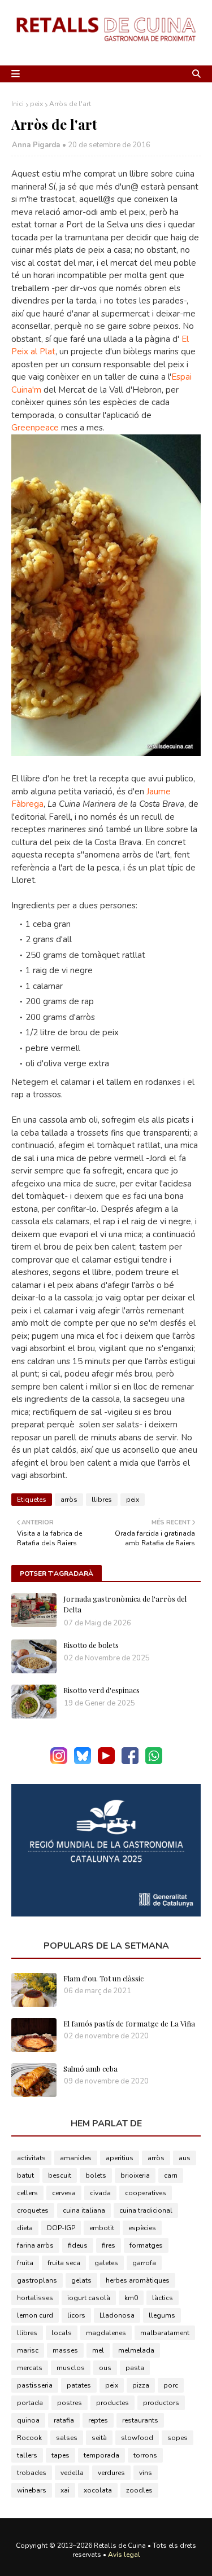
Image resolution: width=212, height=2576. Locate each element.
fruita (25, 2263)
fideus (78, 2245)
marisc (28, 2350)
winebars (32, 2490)
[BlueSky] (83, 1762)
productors (161, 2403)
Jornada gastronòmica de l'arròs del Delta (125, 1604)
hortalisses (35, 2298)
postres (70, 2403)
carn (171, 2175)
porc (171, 2385)
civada (100, 2193)
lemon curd (35, 2315)
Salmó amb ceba (90, 2069)
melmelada (136, 2350)
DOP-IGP (61, 2228)
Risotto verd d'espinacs (101, 1690)
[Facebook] (130, 1762)
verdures (111, 2473)
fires (109, 2245)
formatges (146, 2245)
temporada (101, 2455)
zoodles (139, 2490)
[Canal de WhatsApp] (154, 1762)
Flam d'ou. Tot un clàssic (103, 1978)
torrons (145, 2455)
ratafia (64, 2420)
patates (79, 2385)
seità (99, 2438)
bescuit (60, 2175)
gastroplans (37, 2280)
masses (65, 2350)
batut (25, 2175)
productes (113, 2403)
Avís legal (124, 2555)
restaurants (140, 2420)
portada (30, 2403)
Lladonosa (117, 2315)
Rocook (29, 2438)
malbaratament (165, 2333)
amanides (76, 2158)
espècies (142, 2228)
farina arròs (35, 2245)
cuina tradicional (146, 2210)
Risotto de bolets (91, 1645)
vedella (72, 2473)
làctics (163, 2298)
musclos (71, 2368)
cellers (27, 2193)
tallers (27, 2455)
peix (36, 104)
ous (105, 2368)
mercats (30, 2368)
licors (76, 2315)
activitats (31, 2158)
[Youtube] (106, 1762)
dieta (25, 2228)
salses (67, 2438)
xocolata (98, 2490)
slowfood (137, 2438)
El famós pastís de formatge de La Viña (129, 2023)
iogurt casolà (89, 2298)
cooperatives (146, 2193)
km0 (131, 2298)
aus (185, 2158)
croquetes (33, 2210)
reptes (98, 2420)
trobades (32, 2473)
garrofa (144, 2263)
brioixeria (135, 2175)
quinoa (28, 2420)
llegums (162, 2315)
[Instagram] (59, 1762)
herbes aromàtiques (138, 2280)
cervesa (64, 2193)
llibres (102, 1500)
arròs (69, 1500)
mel (98, 2350)
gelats (81, 2280)
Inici (18, 104)
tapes (60, 2455)
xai (65, 2490)
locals (62, 2333)
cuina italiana (84, 2210)
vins (146, 2473)
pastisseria (35, 2385)
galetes (106, 2263)
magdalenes (106, 2333)
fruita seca (64, 2263)
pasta (135, 2368)
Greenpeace (35, 428)
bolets (96, 2175)
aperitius (120, 2158)
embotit (102, 2228)
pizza (141, 2385)
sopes (178, 2438)
